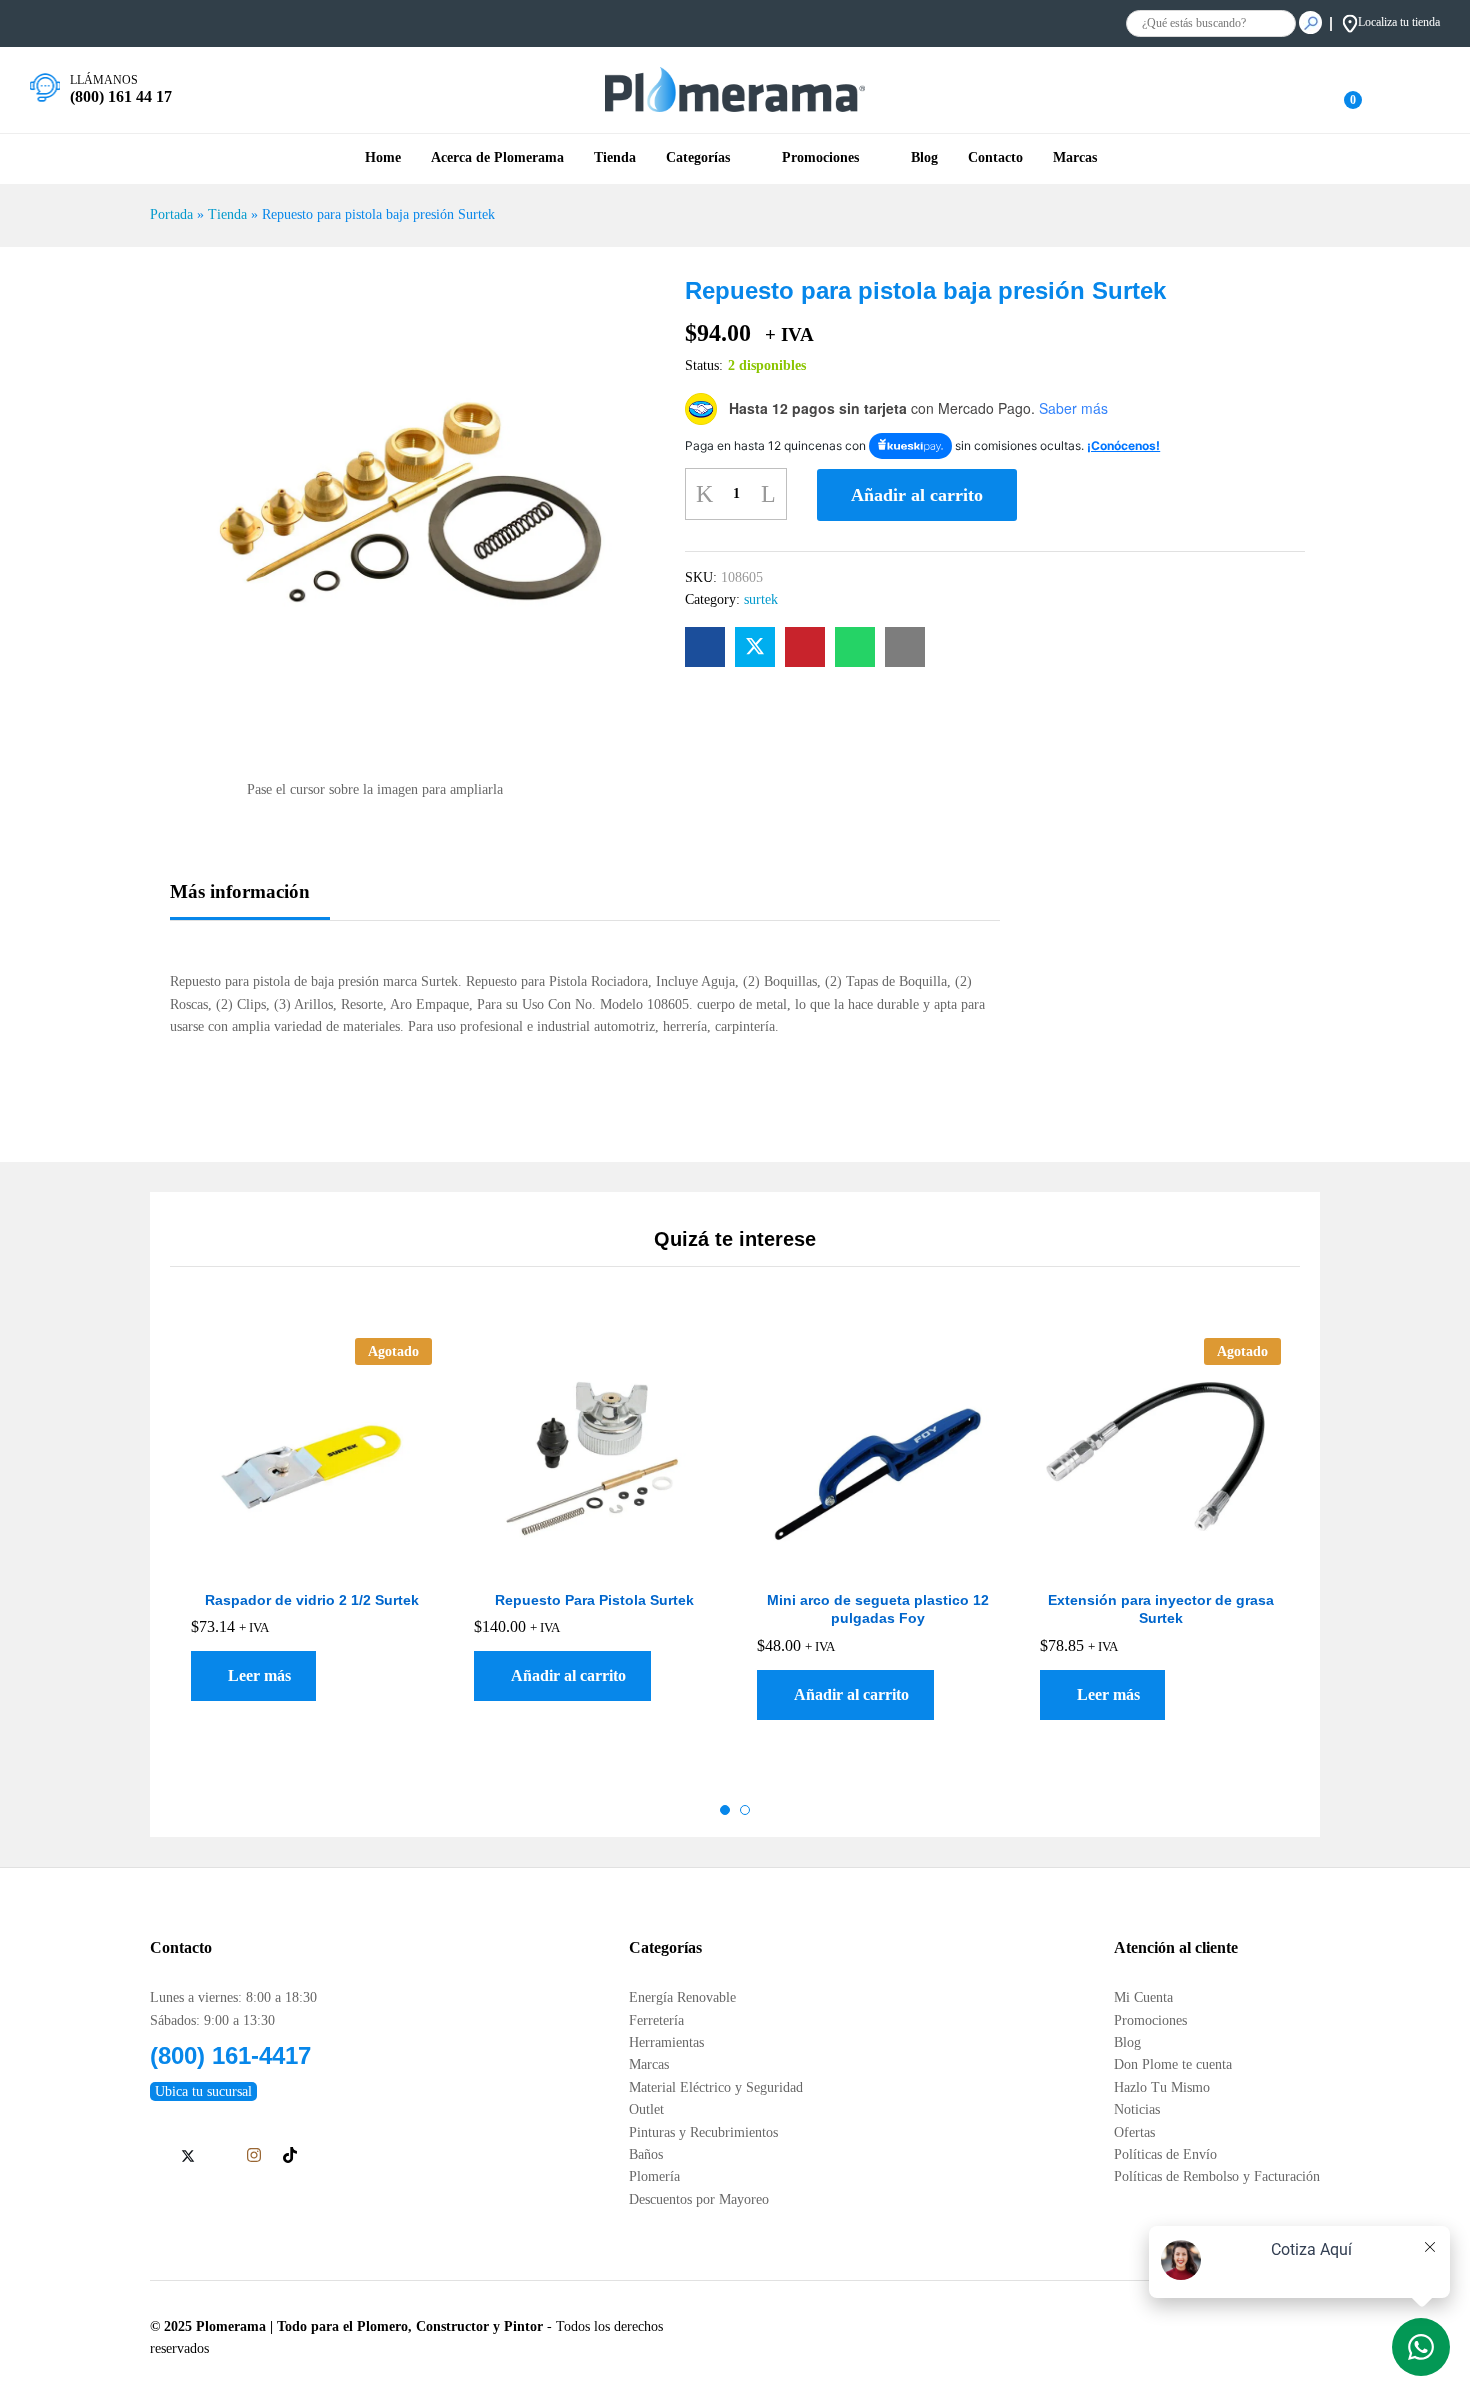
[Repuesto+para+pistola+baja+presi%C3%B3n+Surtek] (755, 647)
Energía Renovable (682, 1997)
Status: (704, 365)
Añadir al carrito (917, 495)
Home (383, 158)
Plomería (654, 2176)
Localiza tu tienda (1399, 22)
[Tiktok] (290, 2156)
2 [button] (745, 1810)
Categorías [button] (698, 158)
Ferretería (656, 2020)
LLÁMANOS (104, 80)
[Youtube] (220, 2157)
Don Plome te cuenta (1173, 2064)
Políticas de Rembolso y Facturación (1217, 2176)
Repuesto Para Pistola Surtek (594, 1600)
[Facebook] (155, 2157)
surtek (761, 599)
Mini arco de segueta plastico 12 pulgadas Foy (878, 1609)
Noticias (1137, 2109)
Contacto (995, 158)
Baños (646, 2154)
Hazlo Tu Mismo (1162, 2087)
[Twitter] (188, 2157)
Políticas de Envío (1165, 2154)
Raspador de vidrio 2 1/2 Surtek (312, 1600)
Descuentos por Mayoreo (699, 2199)
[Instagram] (254, 2156)
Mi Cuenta (1143, 1997)
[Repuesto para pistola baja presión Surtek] (705, 647)
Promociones (1150, 2020)
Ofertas (1134, 2132)
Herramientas (666, 2042)
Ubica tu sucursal (203, 2091)
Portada (171, 214)
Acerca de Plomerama (497, 158)
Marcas (649, 2064)
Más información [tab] (240, 891)
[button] (562, 1676)
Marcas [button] (1075, 158)
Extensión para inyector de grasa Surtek (1161, 1609)
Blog (924, 158)
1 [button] (725, 1810)
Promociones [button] (820, 158)
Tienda (615, 158)
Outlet (646, 2109)
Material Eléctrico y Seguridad (716, 2087)
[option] (311, 1546)
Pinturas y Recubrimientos (703, 2132)
